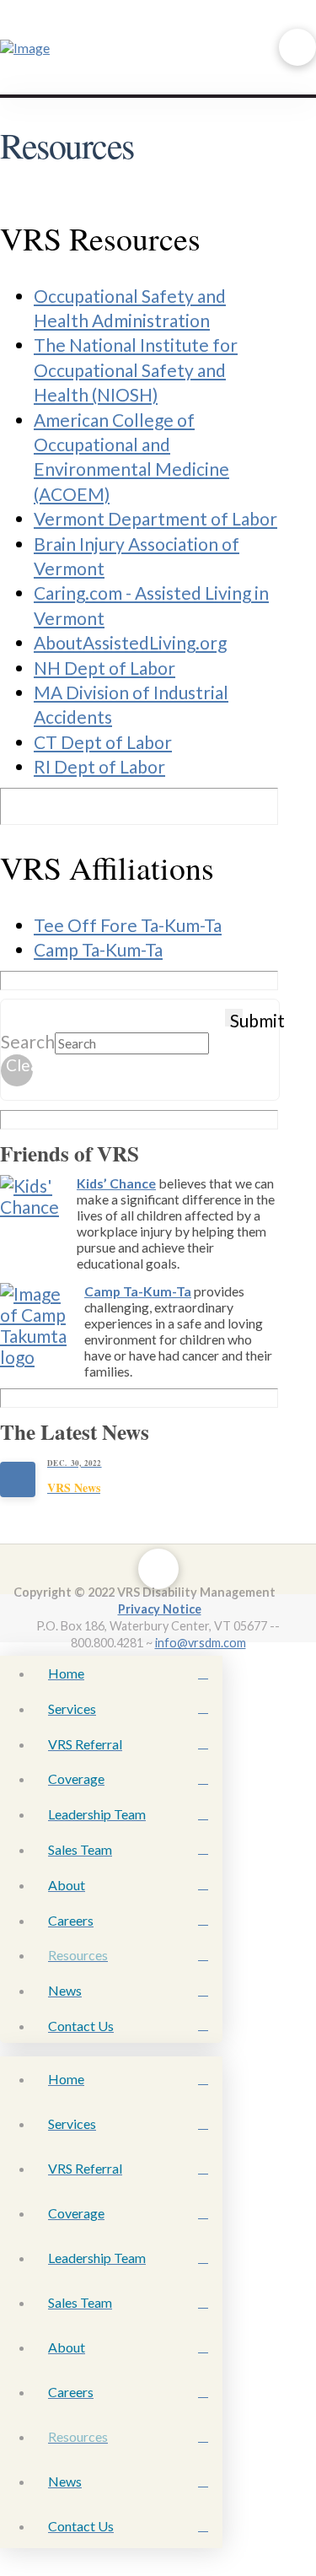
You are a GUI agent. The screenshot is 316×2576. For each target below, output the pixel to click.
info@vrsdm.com (201, 1643)
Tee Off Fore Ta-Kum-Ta (128, 925)
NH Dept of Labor (104, 668)
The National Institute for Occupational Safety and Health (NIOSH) (136, 369)
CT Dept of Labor (103, 742)
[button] (297, 47)
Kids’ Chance (116, 1183)
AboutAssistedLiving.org (130, 642)
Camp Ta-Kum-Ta (98, 949)
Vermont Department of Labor (155, 518)
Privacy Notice (160, 1609)
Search (28, 1041)
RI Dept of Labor (99, 766)
